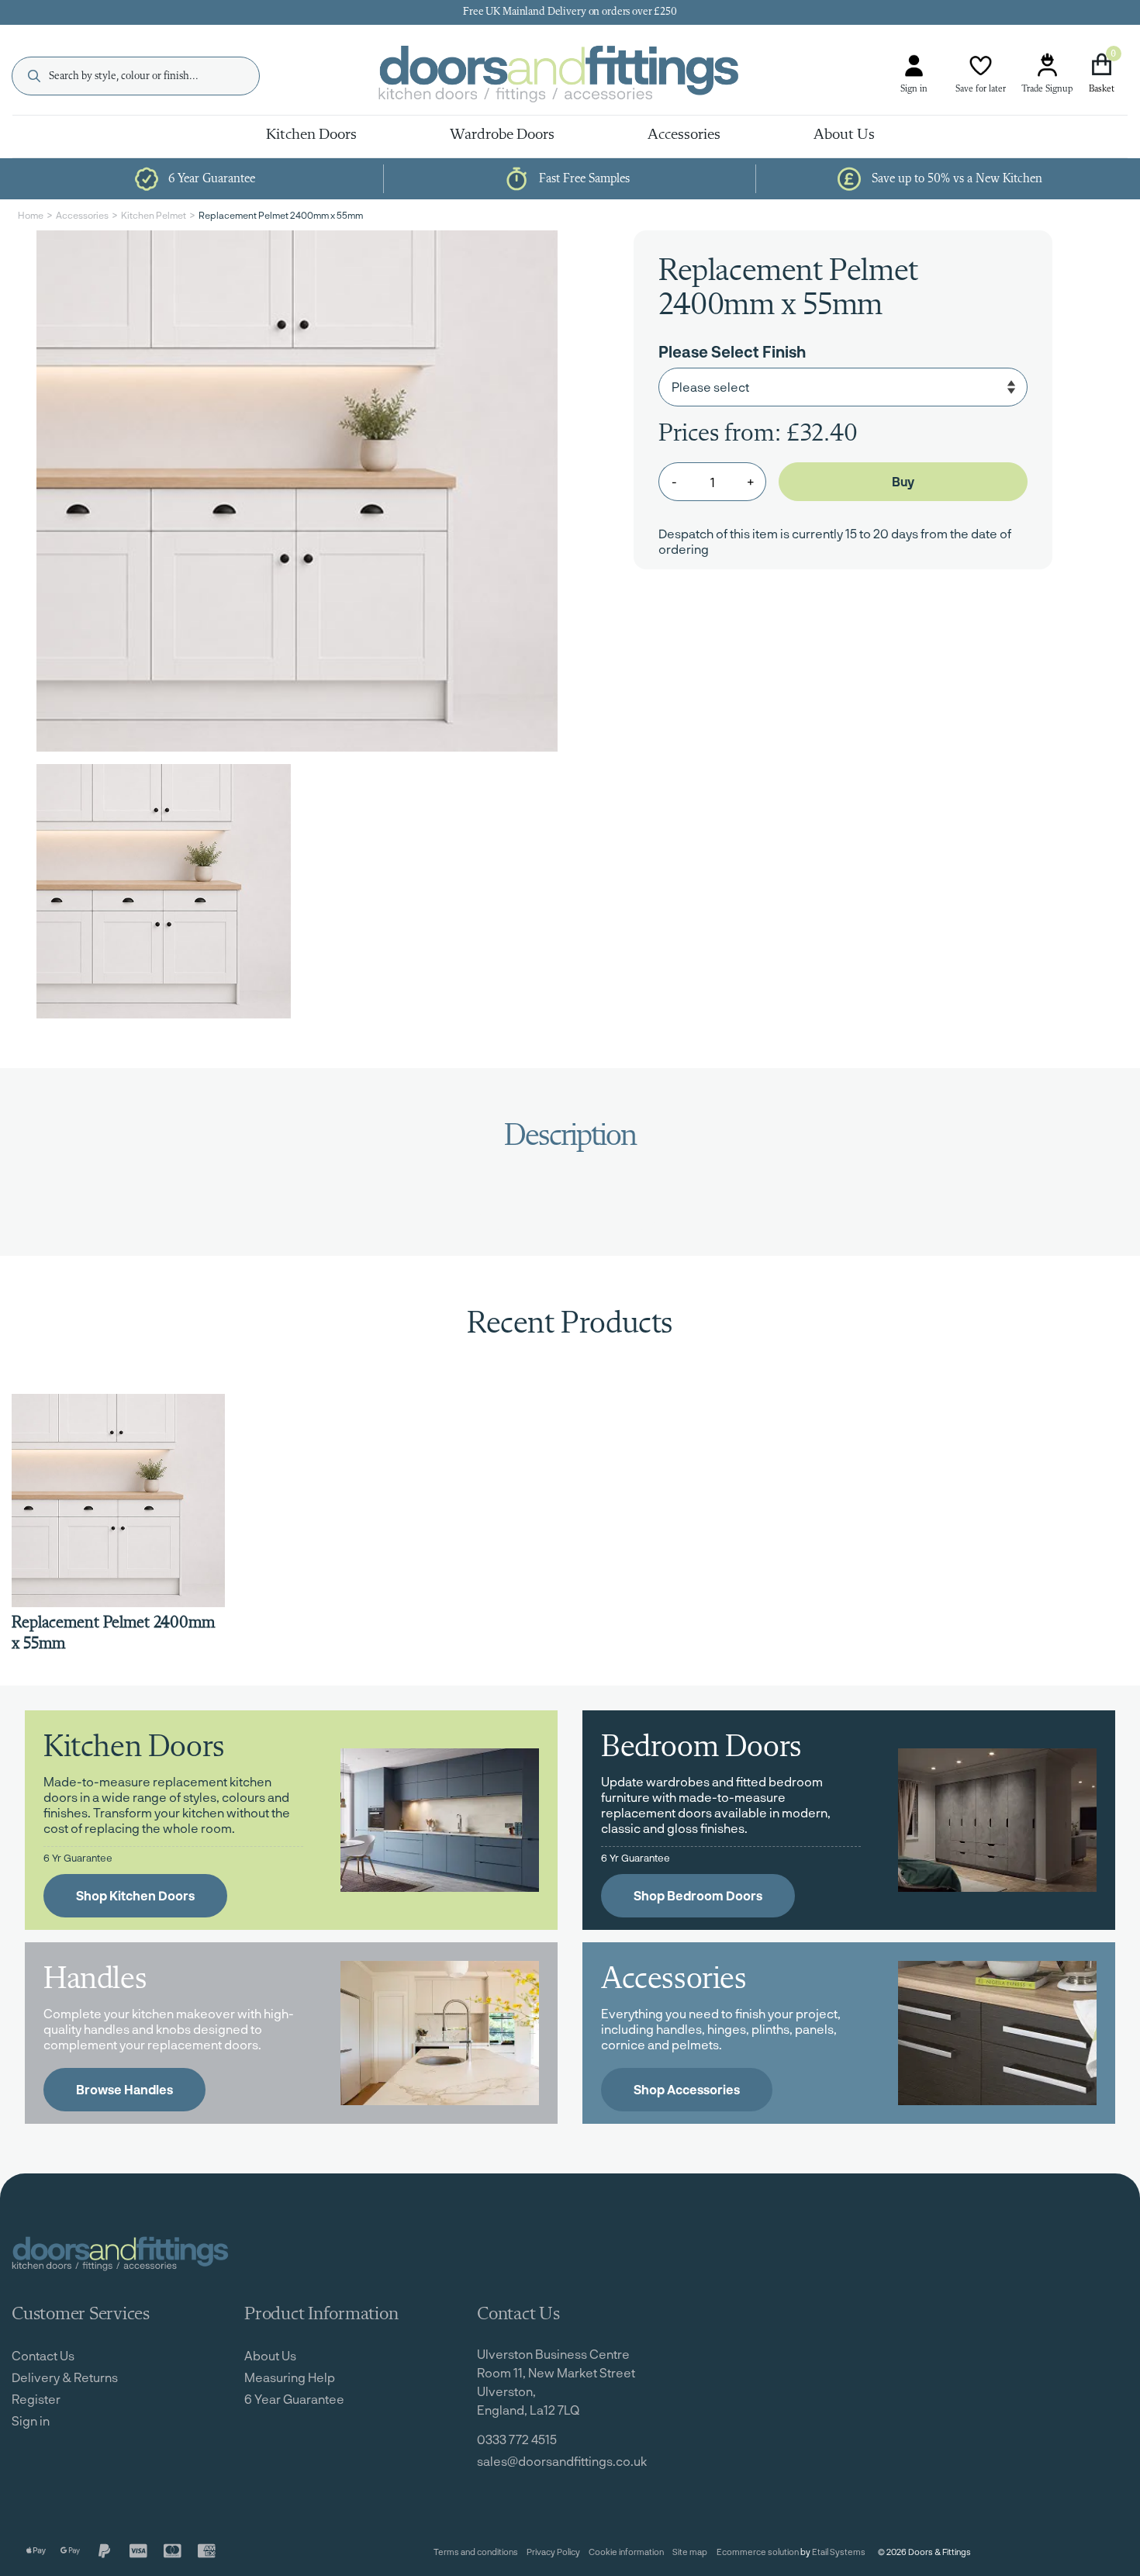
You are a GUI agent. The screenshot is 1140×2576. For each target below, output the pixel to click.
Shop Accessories (687, 2089)
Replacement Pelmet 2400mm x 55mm (113, 1633)
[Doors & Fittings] (572, 76)
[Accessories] (997, 2033)
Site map (690, 2552)
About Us (844, 135)
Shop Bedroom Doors (698, 1895)
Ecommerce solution (758, 2552)
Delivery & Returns (65, 2377)
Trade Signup (1047, 89)
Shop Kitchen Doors (135, 1895)
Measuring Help (290, 2377)
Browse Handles (124, 2089)
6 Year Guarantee (294, 2399)
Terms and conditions (476, 2552)
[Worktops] (440, 2033)
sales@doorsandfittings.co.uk (562, 2461)
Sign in (914, 89)
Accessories (684, 135)
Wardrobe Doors (502, 135)
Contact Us (43, 2355)
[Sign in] (914, 66)
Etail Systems (839, 2552)
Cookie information (626, 2552)
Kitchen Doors (311, 135)
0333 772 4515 (517, 2439)
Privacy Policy (553, 2552)
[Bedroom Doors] (997, 1820)
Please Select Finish (732, 351)
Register (36, 2399)
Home (31, 215)
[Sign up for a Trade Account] (1047, 66)
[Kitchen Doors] (440, 1820)
